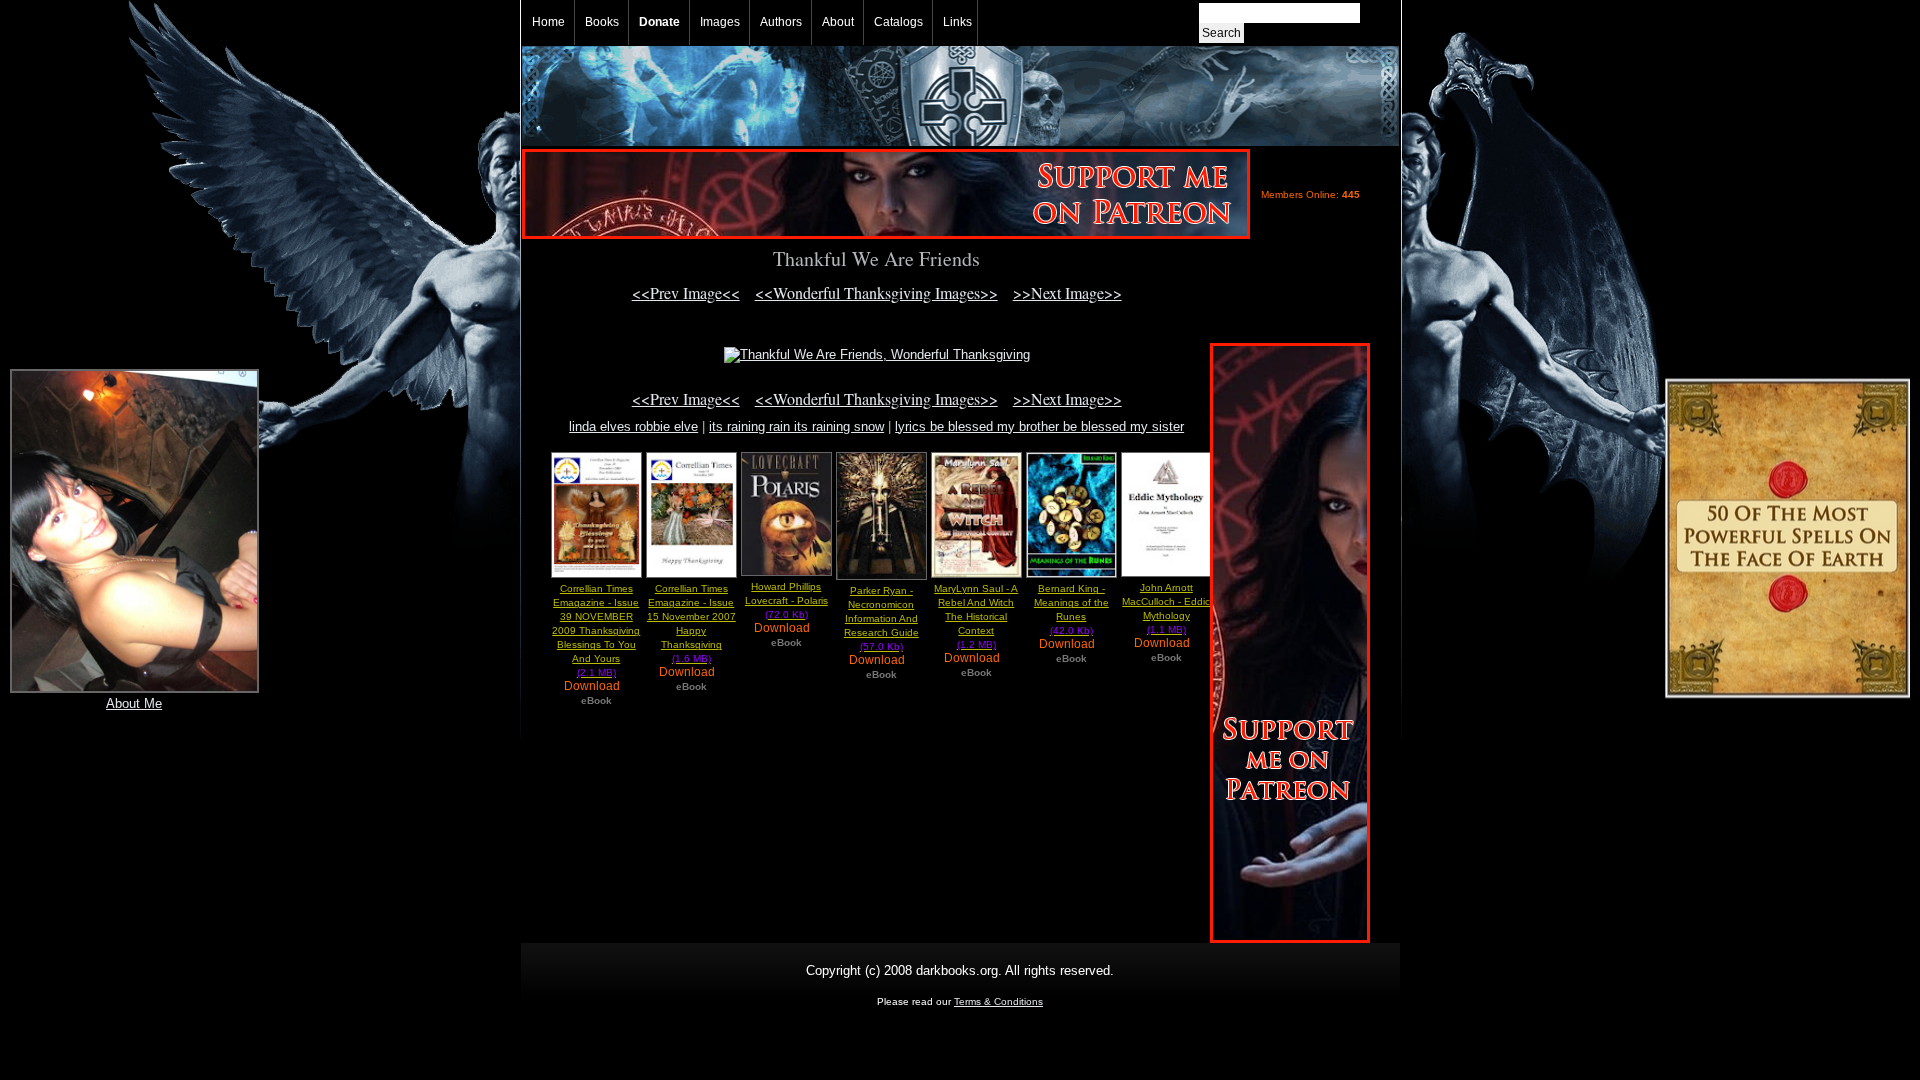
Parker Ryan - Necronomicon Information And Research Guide (881, 618)
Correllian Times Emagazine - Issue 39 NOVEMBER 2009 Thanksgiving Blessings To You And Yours (596, 630)
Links (957, 22)
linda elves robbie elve (633, 426)
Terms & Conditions (998, 1001)
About (838, 22)
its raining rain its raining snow (796, 426)
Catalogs (898, 22)
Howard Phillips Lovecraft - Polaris (786, 600)
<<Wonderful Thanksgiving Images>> (876, 292)
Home (548, 22)
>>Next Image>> (1067, 292)
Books (602, 22)
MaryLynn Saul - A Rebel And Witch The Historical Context (976, 616)
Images (720, 22)
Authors (781, 22)
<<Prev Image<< (686, 292)
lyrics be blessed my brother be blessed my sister (1039, 426)
